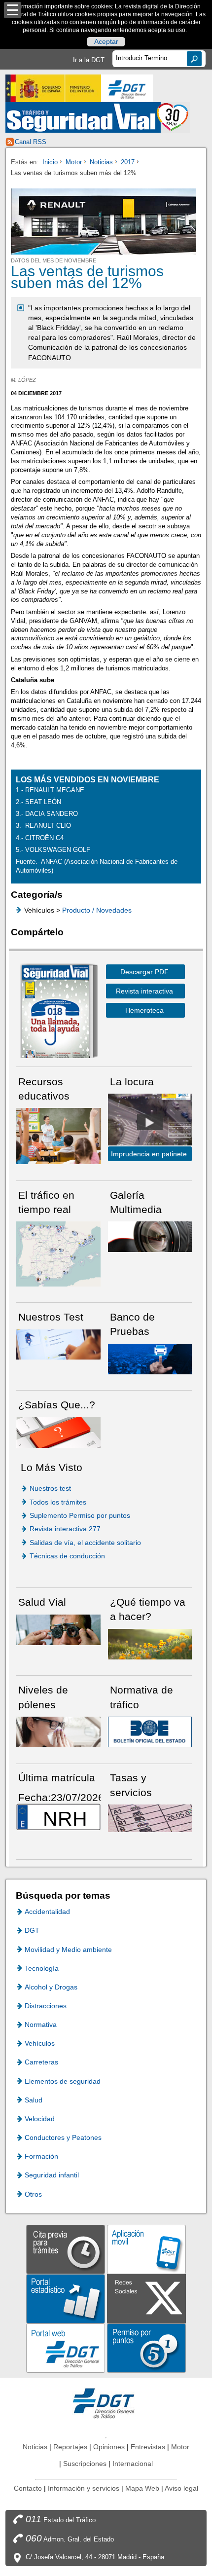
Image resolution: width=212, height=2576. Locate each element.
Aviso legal (181, 2488)
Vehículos (40, 2043)
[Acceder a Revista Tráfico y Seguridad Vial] (98, 117)
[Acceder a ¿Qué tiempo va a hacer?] (150, 1643)
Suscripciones (85, 2464)
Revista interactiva (144, 991)
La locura (150, 1122)
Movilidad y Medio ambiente (68, 1950)
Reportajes (70, 2447)
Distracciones (46, 2006)
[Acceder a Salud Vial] (58, 1629)
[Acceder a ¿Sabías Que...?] (58, 1432)
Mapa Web (142, 2488)
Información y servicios (84, 2488)
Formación (41, 2156)
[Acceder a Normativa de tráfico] (150, 1731)
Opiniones (109, 2447)
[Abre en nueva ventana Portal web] (66, 2347)
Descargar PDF (144, 972)
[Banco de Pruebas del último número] (150, 1358)
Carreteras (41, 2062)
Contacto (28, 2488)
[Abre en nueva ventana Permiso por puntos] (146, 2347)
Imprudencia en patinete (149, 1154)
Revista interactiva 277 (65, 1529)
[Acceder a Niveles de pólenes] (58, 1731)
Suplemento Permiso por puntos (80, 1515)
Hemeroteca (144, 1010)
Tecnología (42, 1968)
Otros (33, 2194)
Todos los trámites (58, 1502)
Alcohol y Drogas (51, 1987)
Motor (74, 162)
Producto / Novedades (97, 910)
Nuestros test (50, 1488)
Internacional (133, 2464)
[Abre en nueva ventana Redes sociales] (146, 2298)
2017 (128, 162)
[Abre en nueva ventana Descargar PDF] (55, 1013)
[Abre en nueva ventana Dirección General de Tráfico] (127, 88)
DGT (32, 1930)
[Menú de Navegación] (13, 10)
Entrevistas (148, 2447)
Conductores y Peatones (63, 2137)
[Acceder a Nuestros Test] (58, 1344)
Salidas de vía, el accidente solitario (85, 1543)
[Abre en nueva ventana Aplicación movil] (146, 2249)
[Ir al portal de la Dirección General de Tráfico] (106, 2403)
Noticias (101, 162)
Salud (34, 2100)
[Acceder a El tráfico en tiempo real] (58, 1253)
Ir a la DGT (89, 60)
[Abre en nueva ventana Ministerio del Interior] (53, 88)
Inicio (50, 162)
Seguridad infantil (52, 2175)
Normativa (41, 2024)
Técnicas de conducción (67, 1556)
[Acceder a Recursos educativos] (58, 1136)
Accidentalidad (47, 1912)
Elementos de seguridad (63, 2081)
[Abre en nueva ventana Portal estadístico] (66, 2298)
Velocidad (40, 2119)
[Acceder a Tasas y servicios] (150, 1818)
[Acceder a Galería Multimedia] (150, 1236)
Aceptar (106, 42)
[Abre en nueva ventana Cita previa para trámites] (66, 2249)
